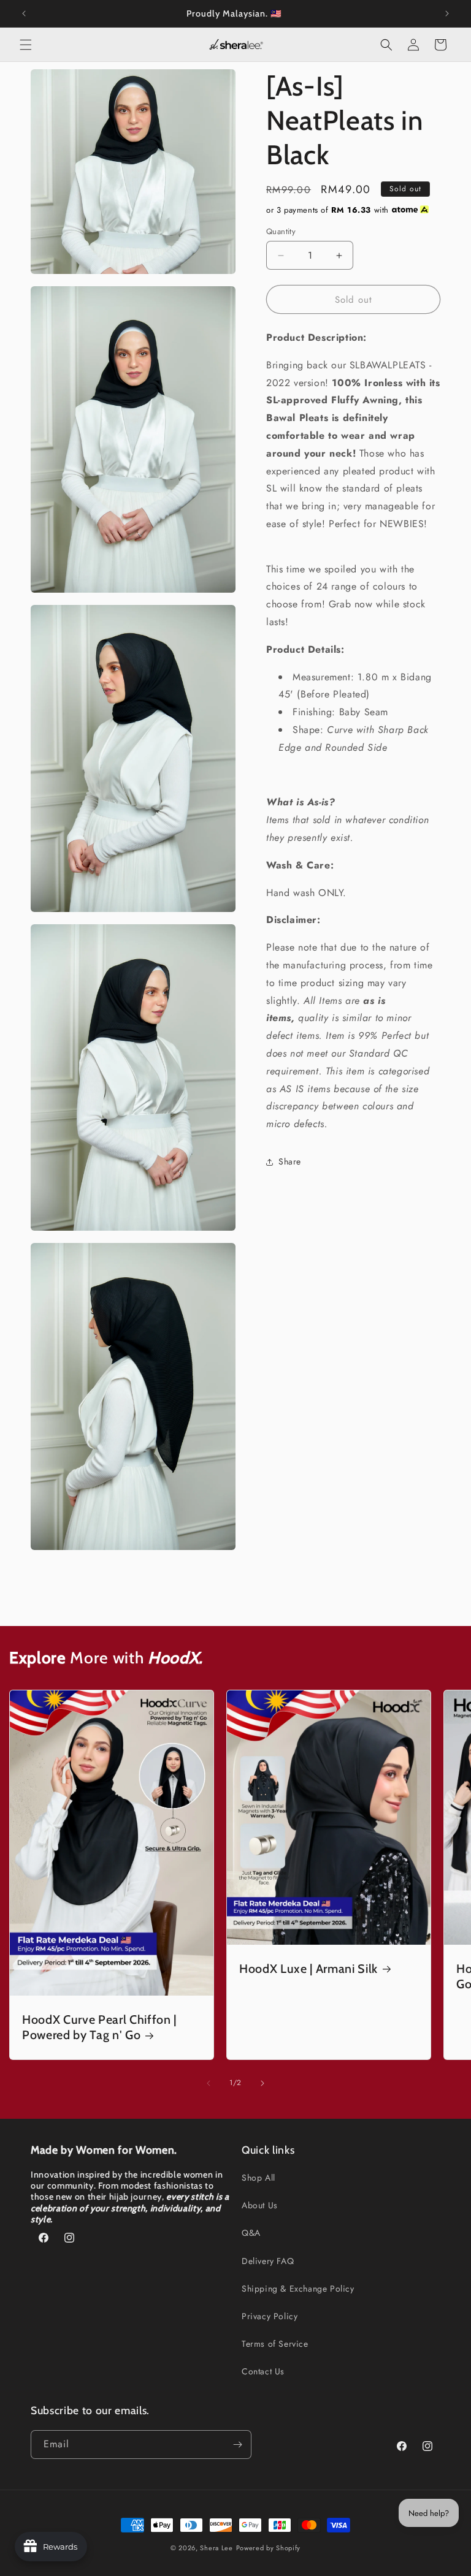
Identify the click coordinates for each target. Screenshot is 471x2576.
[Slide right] (262, 2083)
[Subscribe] (237, 2445)
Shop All (258, 2178)
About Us (260, 2205)
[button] (26, 45)
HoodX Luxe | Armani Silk (308, 1969)
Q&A (251, 2233)
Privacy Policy (270, 2316)
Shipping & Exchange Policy (298, 2289)
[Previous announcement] (24, 13)
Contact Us (263, 2371)
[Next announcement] (447, 13)
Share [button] (290, 1161)
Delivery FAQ (268, 2261)
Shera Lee (216, 2548)
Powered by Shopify (269, 2548)
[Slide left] (209, 2083)
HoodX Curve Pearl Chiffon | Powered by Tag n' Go (99, 2027)
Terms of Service (275, 2344)
